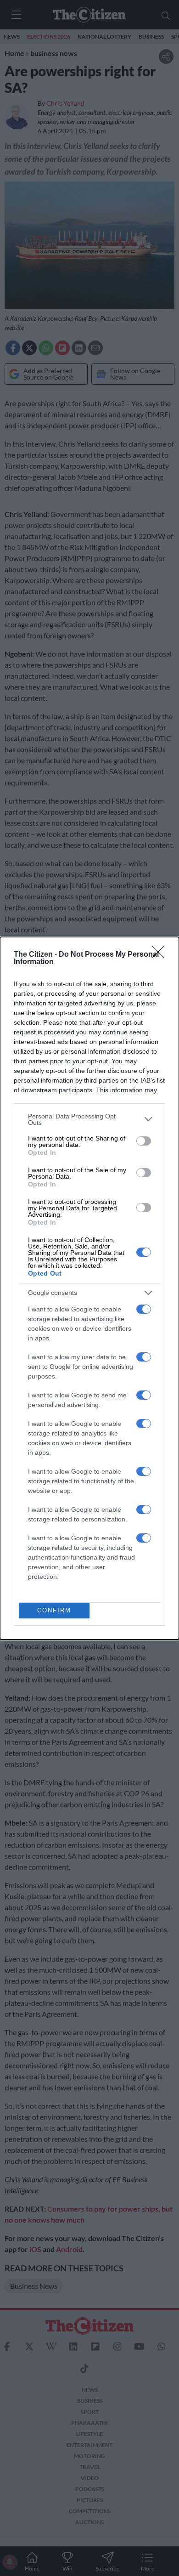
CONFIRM (54, 1610)
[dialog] (89, 1288)
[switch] (144, 1141)
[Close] (161, 955)
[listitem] (89, 1119)
